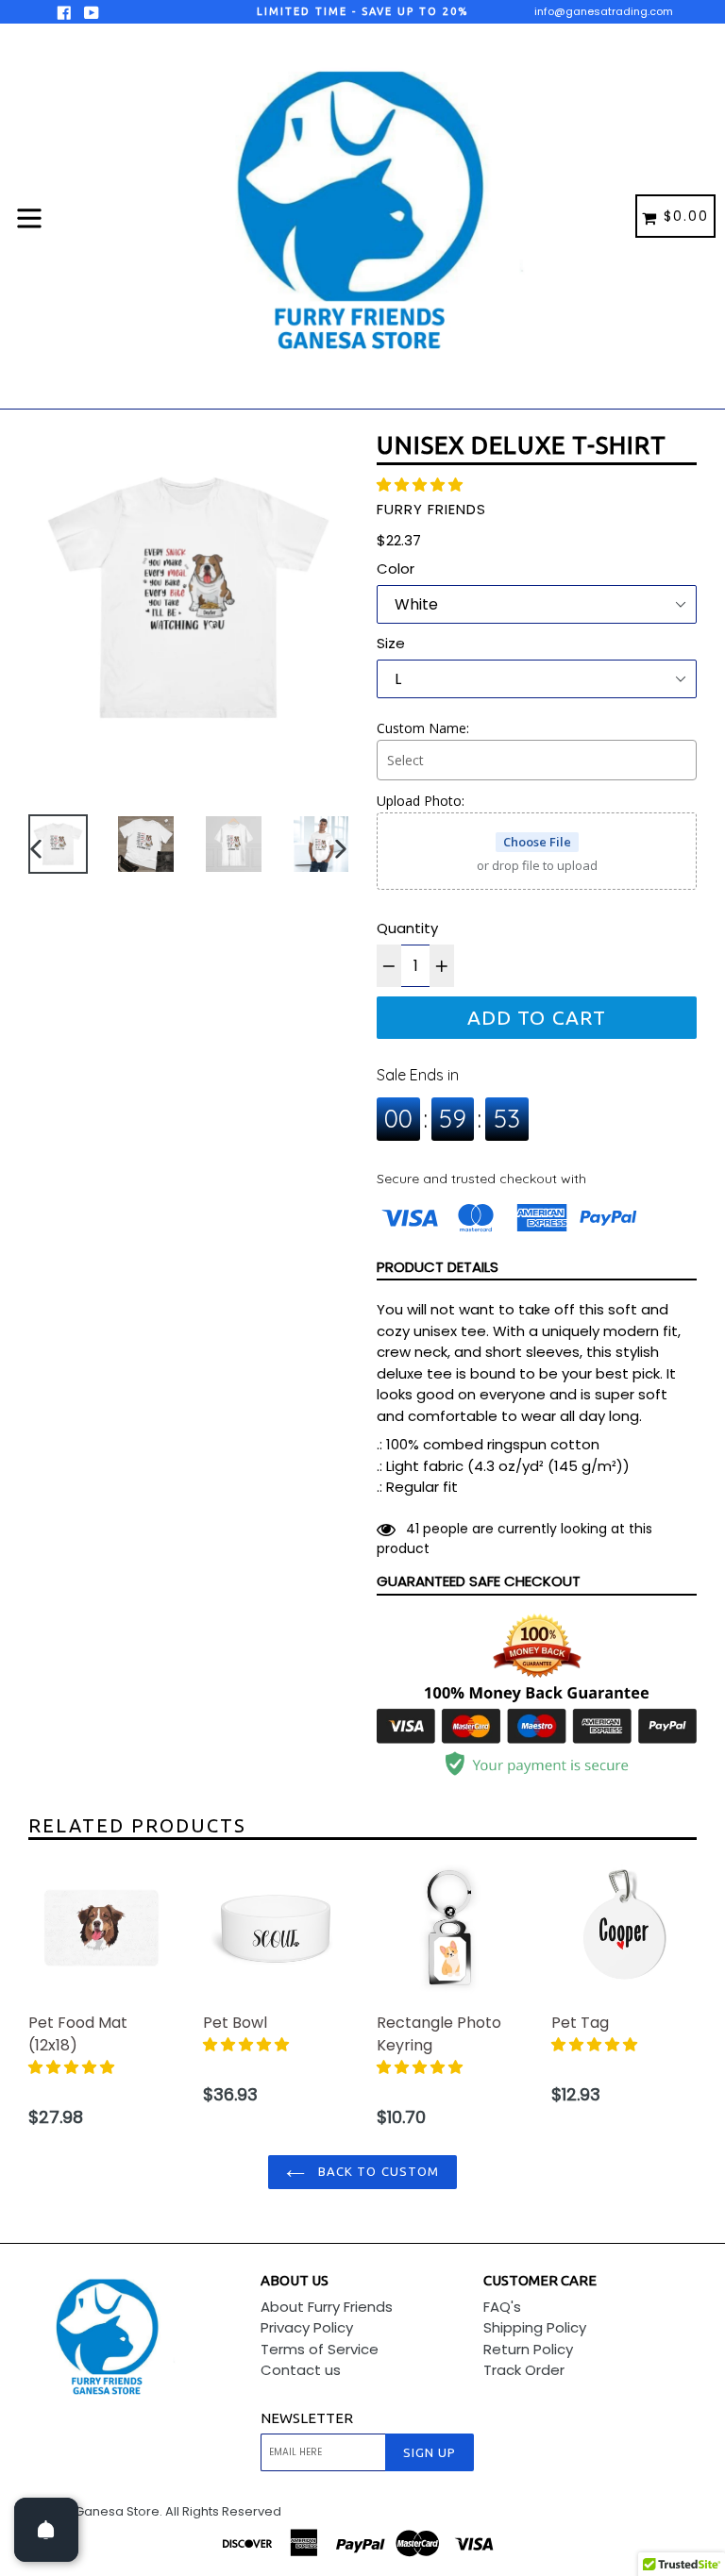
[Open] (46, 2530)
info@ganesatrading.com (604, 11)
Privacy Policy (307, 2327)
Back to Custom (377, 2171)
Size (391, 643)
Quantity (407, 928)
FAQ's (502, 2307)
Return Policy (528, 2349)
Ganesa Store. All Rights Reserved (178, 2511)
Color (396, 569)
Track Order (524, 2370)
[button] (422, 485)
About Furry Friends (327, 2307)
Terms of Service (320, 2349)
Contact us (301, 2370)
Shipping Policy (535, 2327)
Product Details (438, 1267)
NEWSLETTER (307, 2418)
